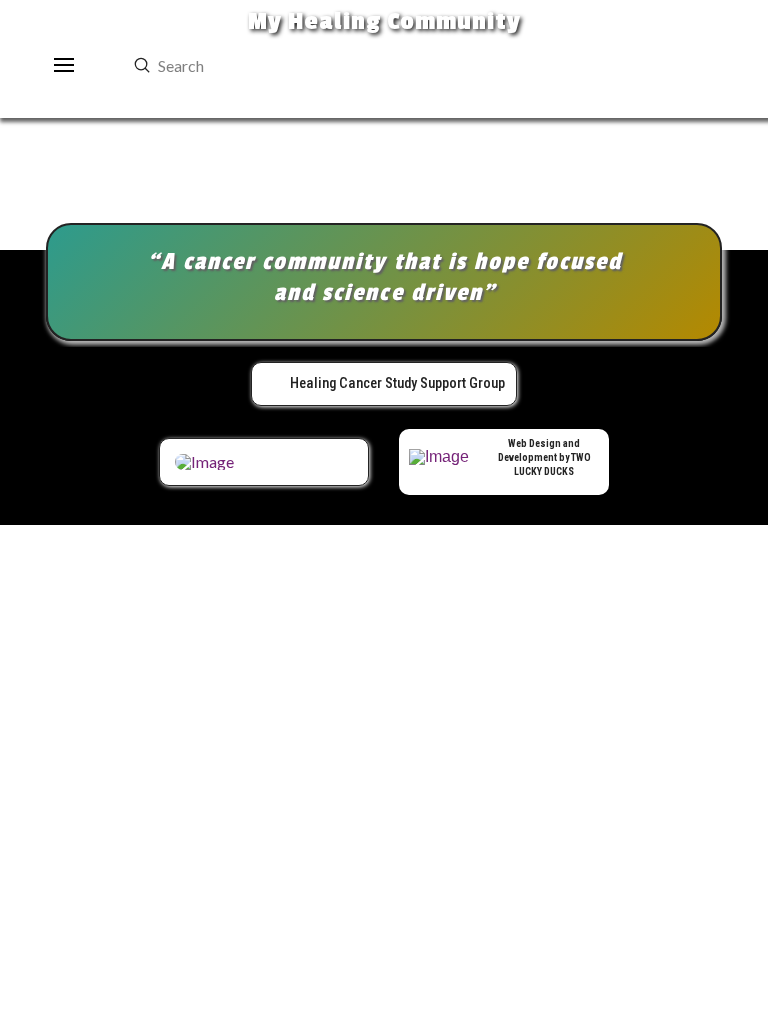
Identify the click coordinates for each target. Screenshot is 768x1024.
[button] (64, 65)
